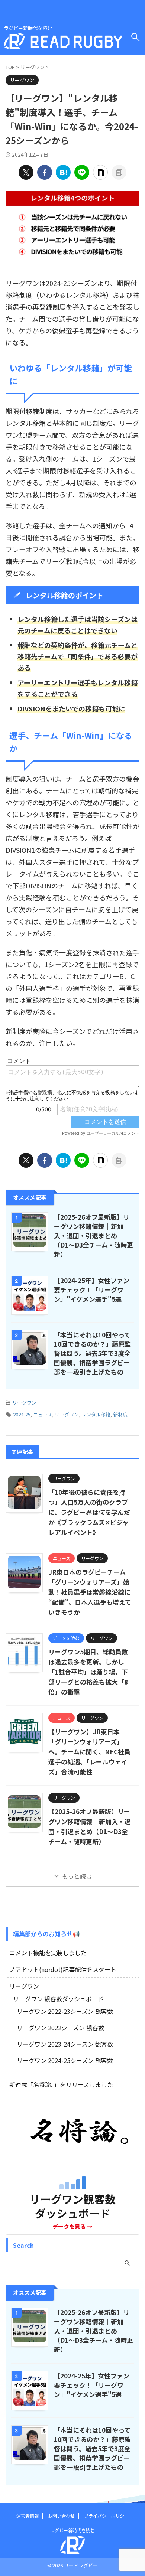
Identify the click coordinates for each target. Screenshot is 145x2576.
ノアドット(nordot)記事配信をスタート (63, 1969)
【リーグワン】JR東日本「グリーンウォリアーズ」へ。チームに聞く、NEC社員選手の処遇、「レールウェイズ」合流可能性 (89, 1752)
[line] (82, 172)
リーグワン (24, 1403)
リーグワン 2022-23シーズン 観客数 (65, 2011)
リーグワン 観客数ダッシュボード (58, 1999)
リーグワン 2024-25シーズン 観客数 (65, 2060)
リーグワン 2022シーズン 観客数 (60, 2028)
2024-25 (22, 1414)
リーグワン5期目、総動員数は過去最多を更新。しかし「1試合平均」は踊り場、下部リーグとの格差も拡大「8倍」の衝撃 (88, 1672)
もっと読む (77, 1876)
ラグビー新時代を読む (72, 2530)
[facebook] (45, 172)
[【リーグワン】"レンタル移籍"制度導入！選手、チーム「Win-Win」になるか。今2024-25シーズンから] (63, 172)
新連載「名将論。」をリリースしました (61, 2084)
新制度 (120, 1414)
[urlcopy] (119, 172)
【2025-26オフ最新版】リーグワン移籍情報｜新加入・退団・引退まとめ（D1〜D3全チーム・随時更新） (94, 1235)
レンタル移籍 (96, 1414)
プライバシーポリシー (106, 2516)
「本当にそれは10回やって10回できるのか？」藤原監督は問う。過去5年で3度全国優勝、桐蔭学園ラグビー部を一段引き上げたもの (92, 1353)
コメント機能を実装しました (48, 1953)
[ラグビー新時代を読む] (63, 43)
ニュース (43, 1414)
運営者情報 (28, 2516)
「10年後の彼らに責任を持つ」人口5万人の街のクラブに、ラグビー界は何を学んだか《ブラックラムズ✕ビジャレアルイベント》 (89, 1512)
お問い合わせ (61, 2516)
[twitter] (26, 172)
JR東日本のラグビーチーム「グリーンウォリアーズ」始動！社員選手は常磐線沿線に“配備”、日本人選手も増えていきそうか (90, 1592)
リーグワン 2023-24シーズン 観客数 (65, 2044)
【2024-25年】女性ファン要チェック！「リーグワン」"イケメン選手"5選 (92, 1290)
